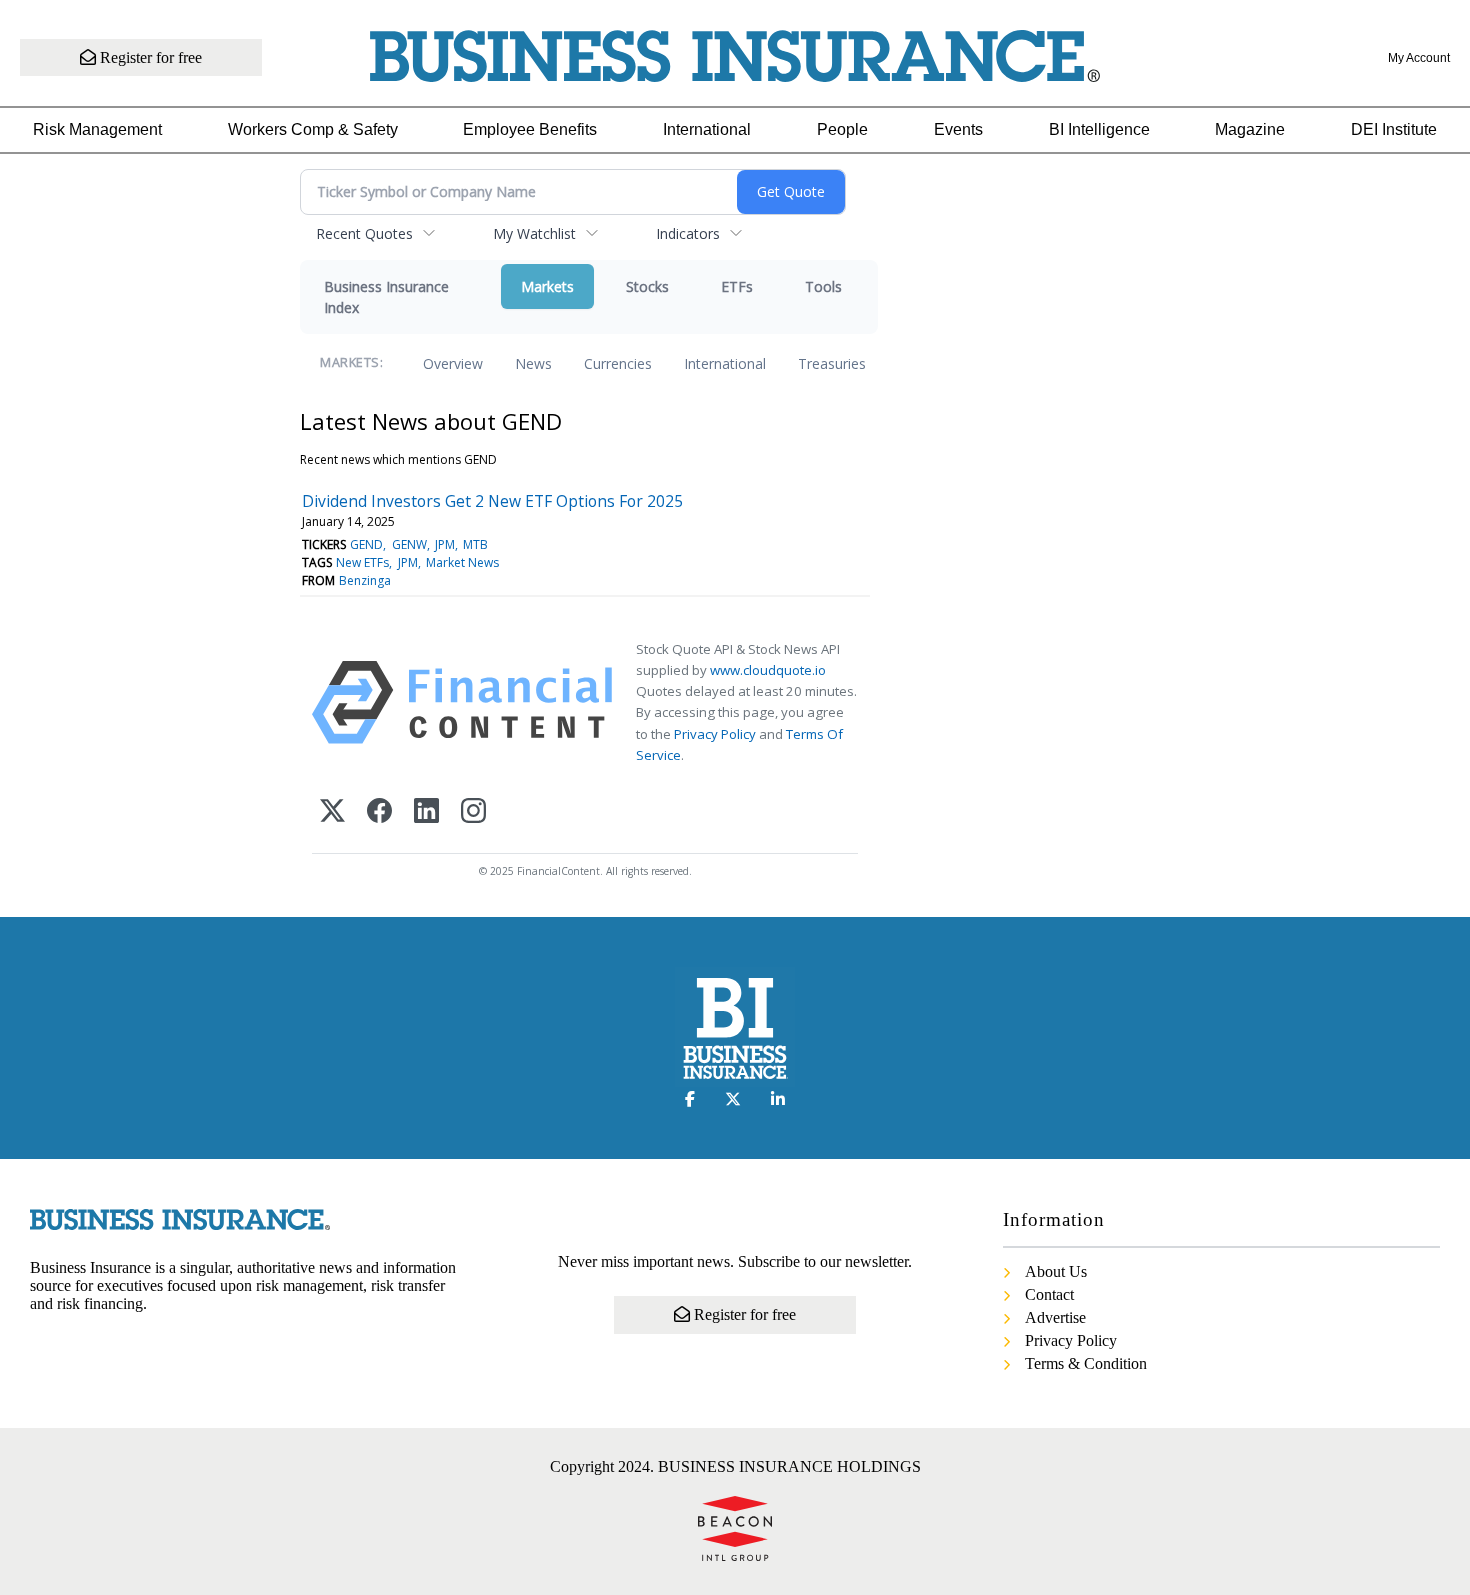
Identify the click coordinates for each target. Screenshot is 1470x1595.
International (707, 129)
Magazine (1250, 129)
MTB (475, 544)
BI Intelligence (1099, 129)
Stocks (647, 286)
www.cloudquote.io (768, 670)
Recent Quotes (364, 233)
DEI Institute (1394, 129)
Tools (823, 286)
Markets (547, 286)
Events (958, 129)
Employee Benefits (530, 129)
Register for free (149, 57)
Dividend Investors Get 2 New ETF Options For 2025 (492, 501)
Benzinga (365, 580)
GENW (409, 544)
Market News (462, 562)
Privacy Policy (715, 734)
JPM (445, 544)
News (533, 363)
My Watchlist (534, 233)
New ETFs (362, 562)
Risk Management (97, 129)
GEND (366, 544)
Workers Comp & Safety (313, 129)
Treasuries (832, 363)
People (842, 129)
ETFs (737, 286)
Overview (453, 363)
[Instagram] (473, 812)
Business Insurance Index (386, 297)
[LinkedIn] (426, 812)
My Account (1419, 58)
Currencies (618, 363)
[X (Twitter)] (332, 812)
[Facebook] (379, 812)
